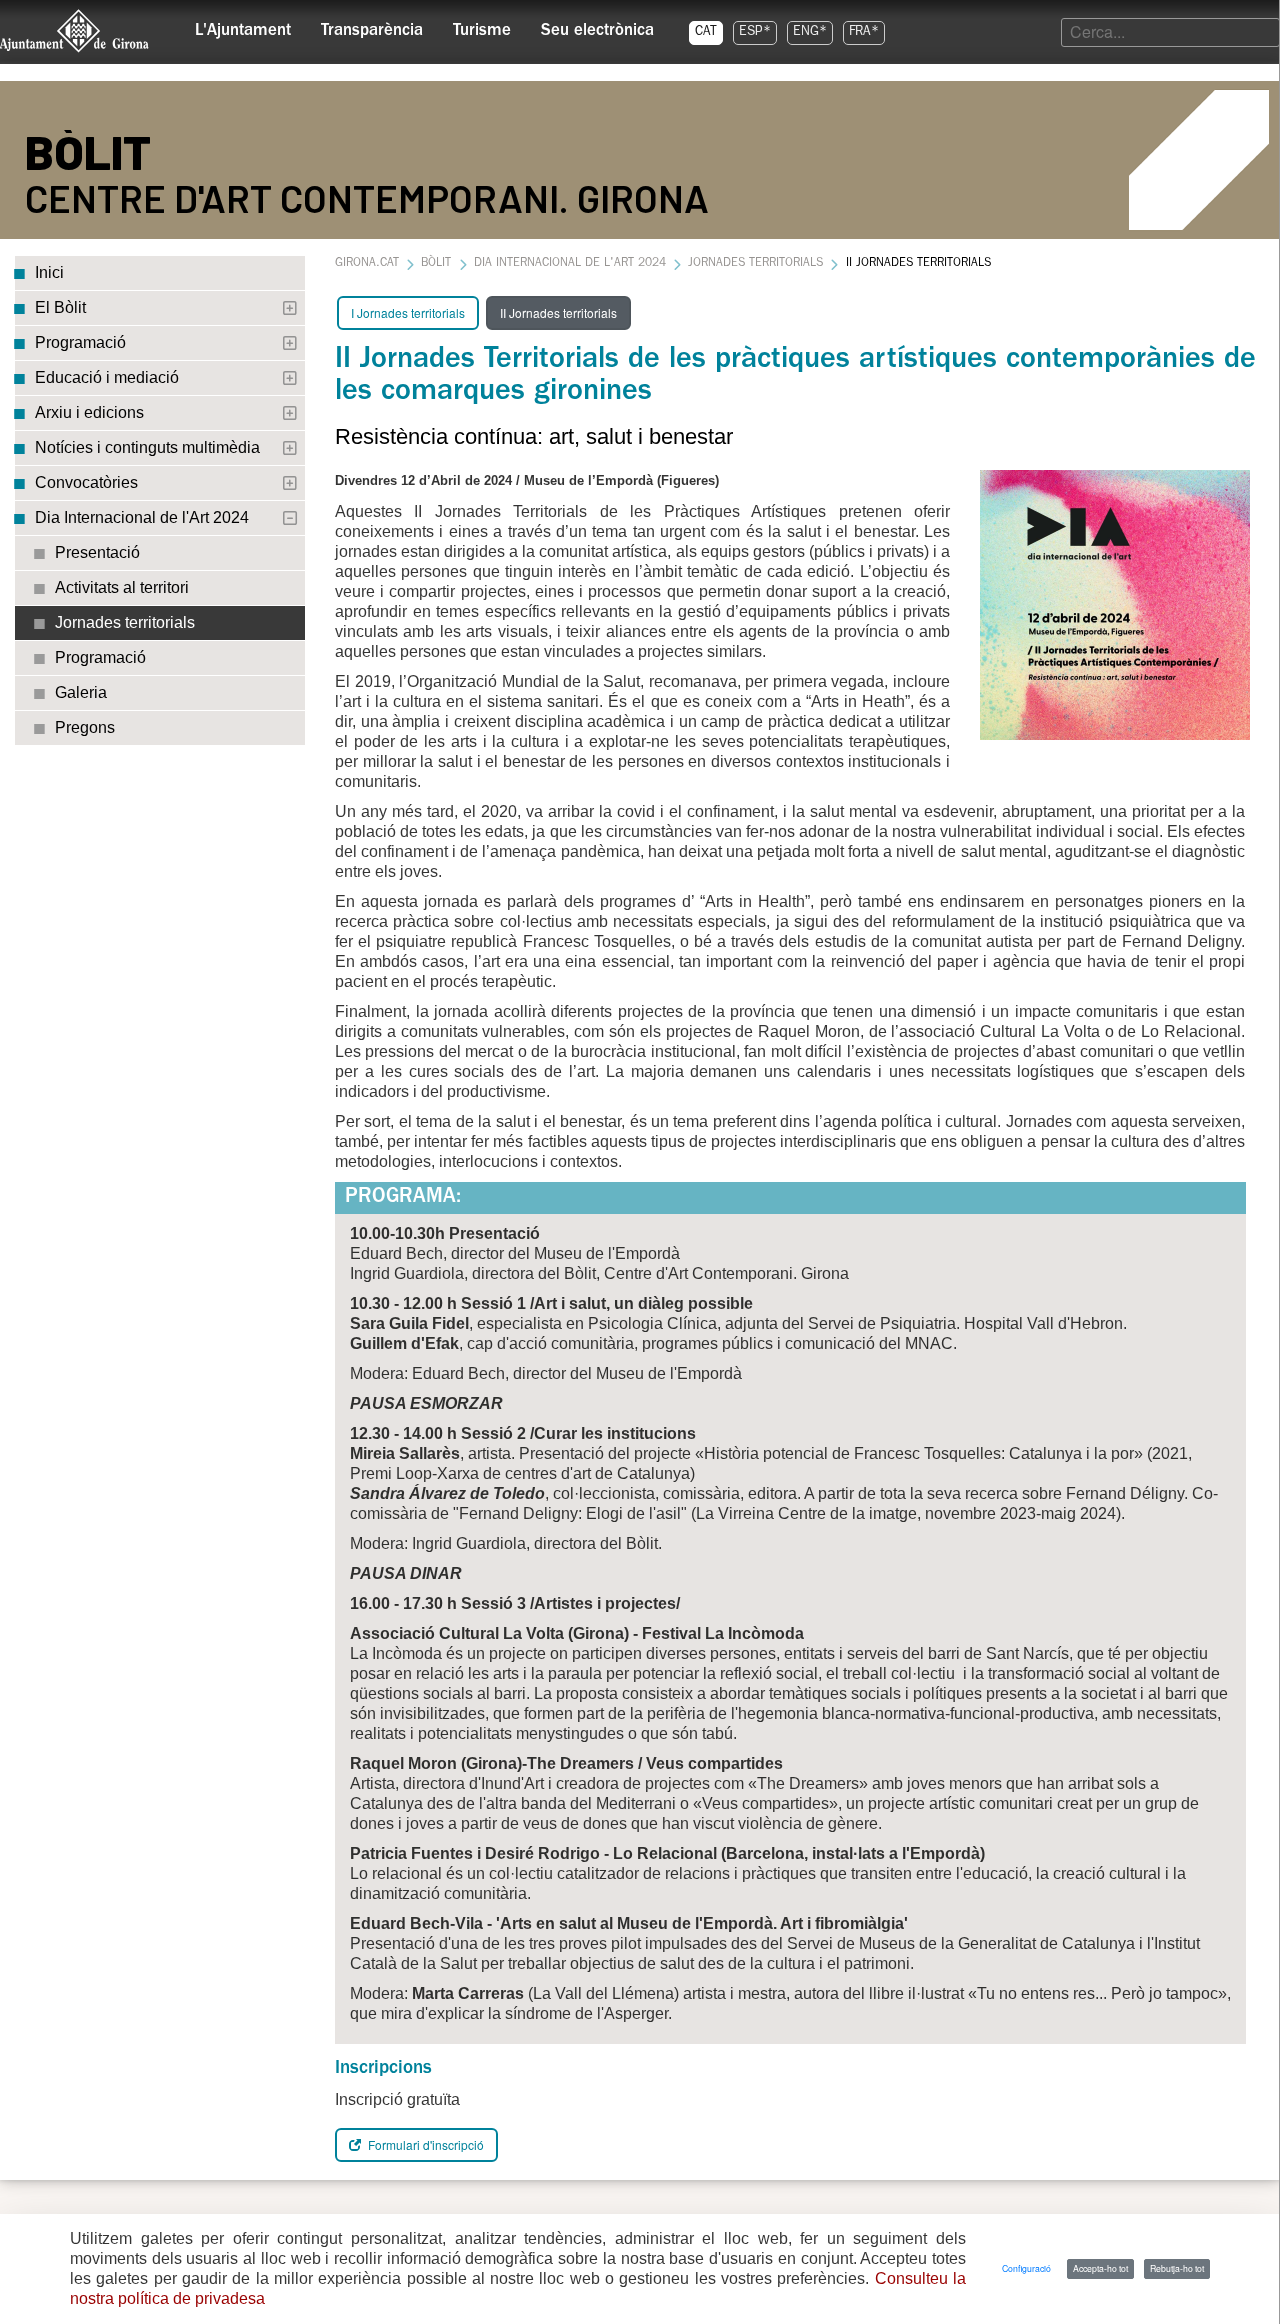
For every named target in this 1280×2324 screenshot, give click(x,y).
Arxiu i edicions (89, 412)
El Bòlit (60, 307)
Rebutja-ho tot (1177, 2268)
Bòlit (436, 264)
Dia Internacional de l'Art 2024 (142, 517)
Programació (80, 342)
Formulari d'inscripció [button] (424, 2144)
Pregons (85, 727)
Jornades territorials (125, 622)
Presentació (97, 552)
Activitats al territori (122, 587)
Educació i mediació (107, 377)
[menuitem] (243, 26)
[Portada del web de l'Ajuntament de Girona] (75, 31)
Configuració (1026, 2268)
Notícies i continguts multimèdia (147, 447)
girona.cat (367, 264)
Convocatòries (86, 482)
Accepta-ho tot (1100, 2268)
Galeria (81, 692)
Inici (49, 272)
